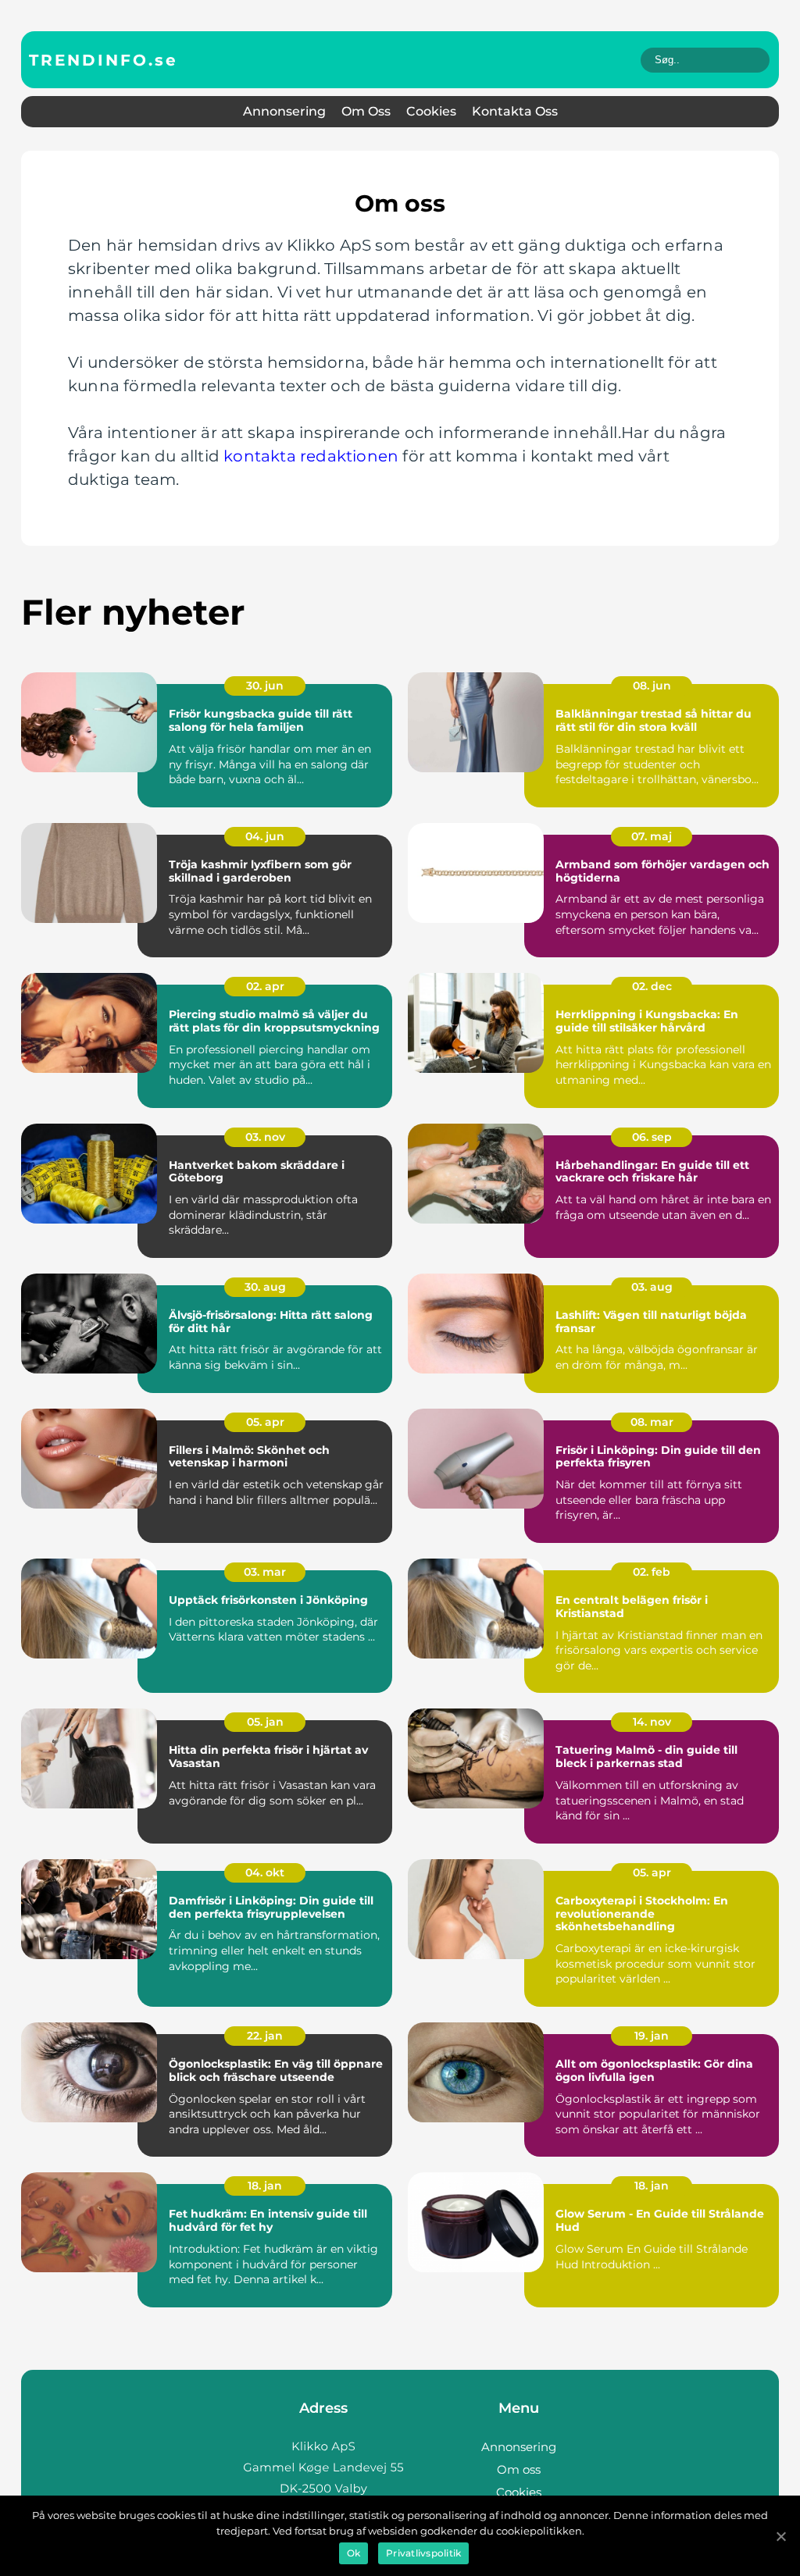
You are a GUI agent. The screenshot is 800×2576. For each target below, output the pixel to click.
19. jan (652, 2036)
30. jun (265, 686)
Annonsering (284, 111)
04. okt (265, 1872)
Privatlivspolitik (423, 2553)
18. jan (265, 2186)
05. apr (265, 1422)
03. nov (265, 1137)
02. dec (652, 986)
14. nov (652, 1722)
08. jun (652, 686)
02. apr (265, 986)
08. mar (652, 1422)
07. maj (652, 836)
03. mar (265, 1572)
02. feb (652, 1572)
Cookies (431, 111)
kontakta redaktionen (311, 456)
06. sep (652, 1137)
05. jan (265, 1722)
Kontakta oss (515, 111)
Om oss (366, 111)
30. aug (265, 1287)
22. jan (265, 2036)
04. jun (265, 836)
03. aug (652, 1287)
